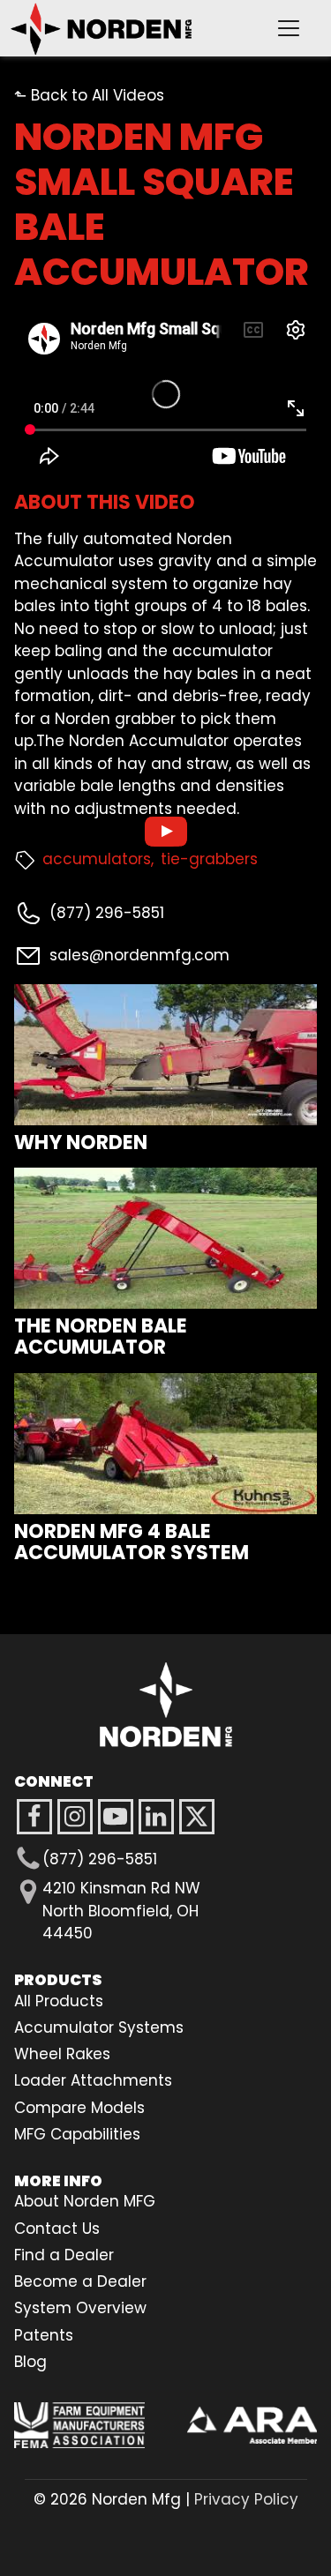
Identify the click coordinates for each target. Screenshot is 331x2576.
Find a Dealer (64, 2255)
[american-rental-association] (252, 2425)
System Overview (80, 2308)
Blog (30, 2362)
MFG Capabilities (77, 2134)
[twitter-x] (197, 1817)
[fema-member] (79, 2425)
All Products (59, 2001)
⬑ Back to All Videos (89, 95)
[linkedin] (156, 1817)
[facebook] (34, 1817)
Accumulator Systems (99, 2027)
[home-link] (166, 1705)
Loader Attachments (93, 2080)
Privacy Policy (246, 2499)
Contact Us (57, 2229)
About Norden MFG (85, 2201)
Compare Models (79, 2108)
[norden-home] (130, 28)
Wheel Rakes (62, 2054)
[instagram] (116, 1817)
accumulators (97, 859)
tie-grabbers (209, 859)
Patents (44, 2335)
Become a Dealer (80, 2281)
